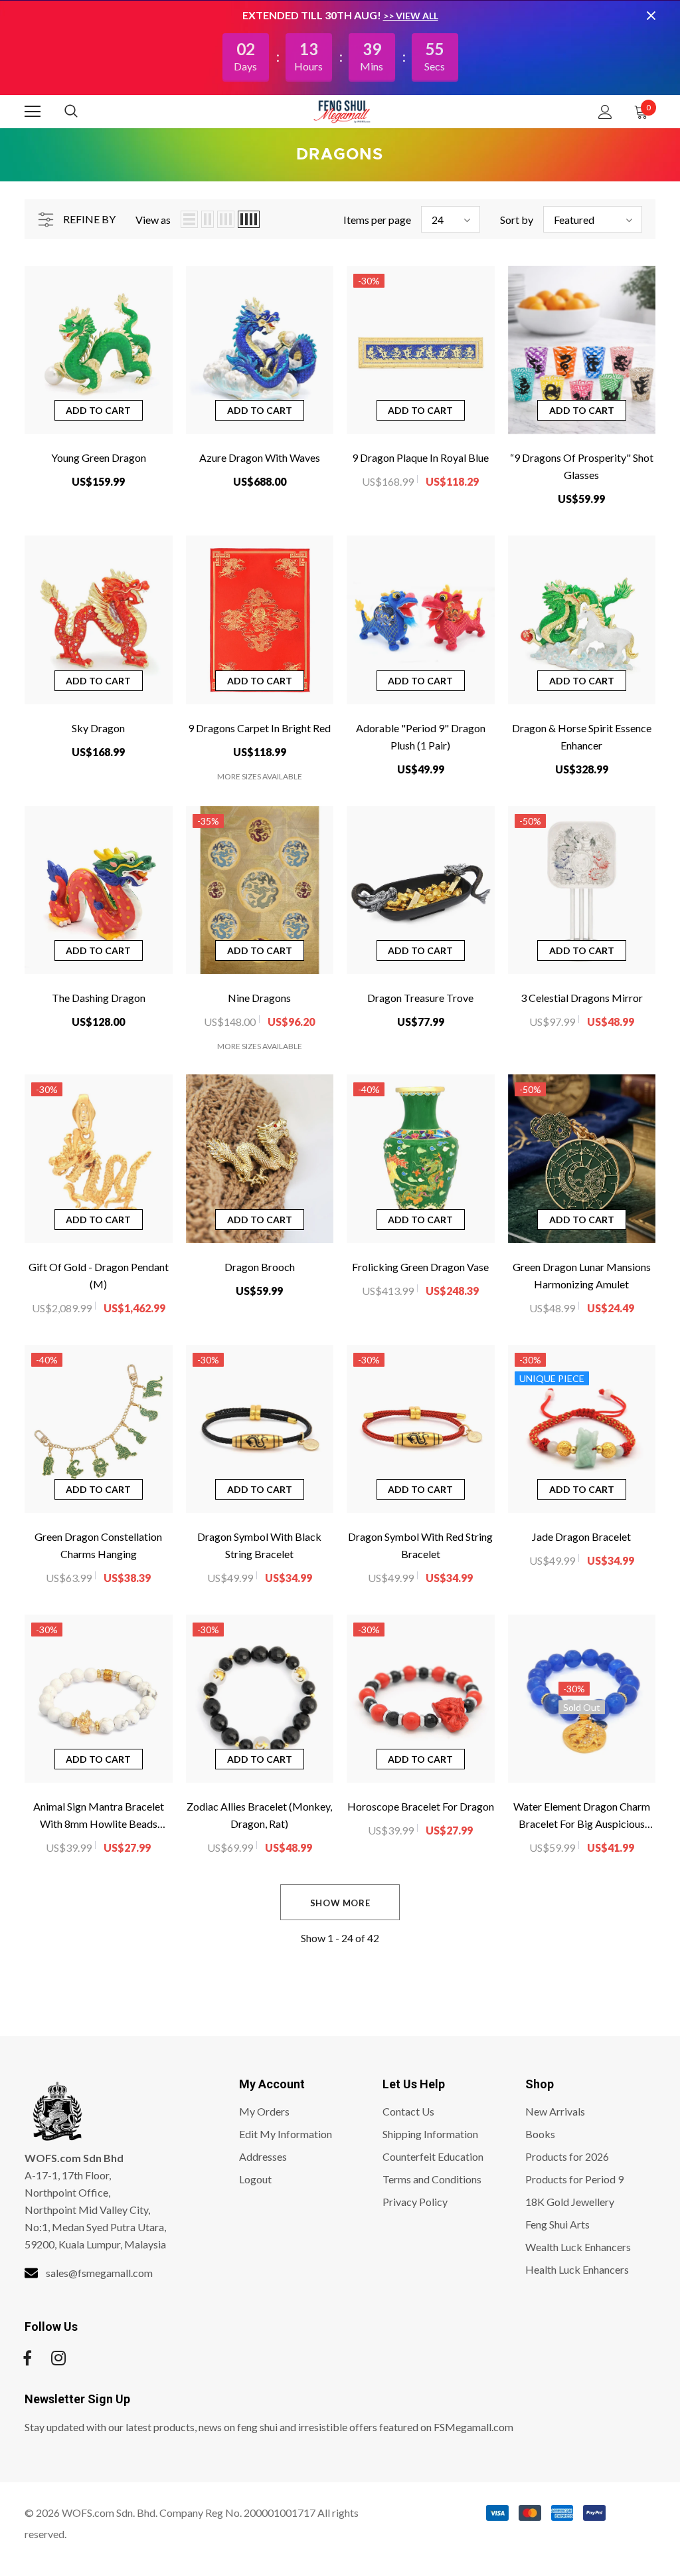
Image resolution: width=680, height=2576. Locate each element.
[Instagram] (58, 2358)
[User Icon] (605, 112)
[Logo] (342, 111)
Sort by (517, 220)
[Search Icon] (84, 112)
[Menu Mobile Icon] (33, 112)
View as (153, 220)
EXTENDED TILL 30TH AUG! (313, 15)
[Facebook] (27, 2358)
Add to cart (98, 410)
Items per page (377, 220)
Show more (340, 1903)
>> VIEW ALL (411, 16)
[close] (651, 15)
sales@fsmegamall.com (99, 2273)
